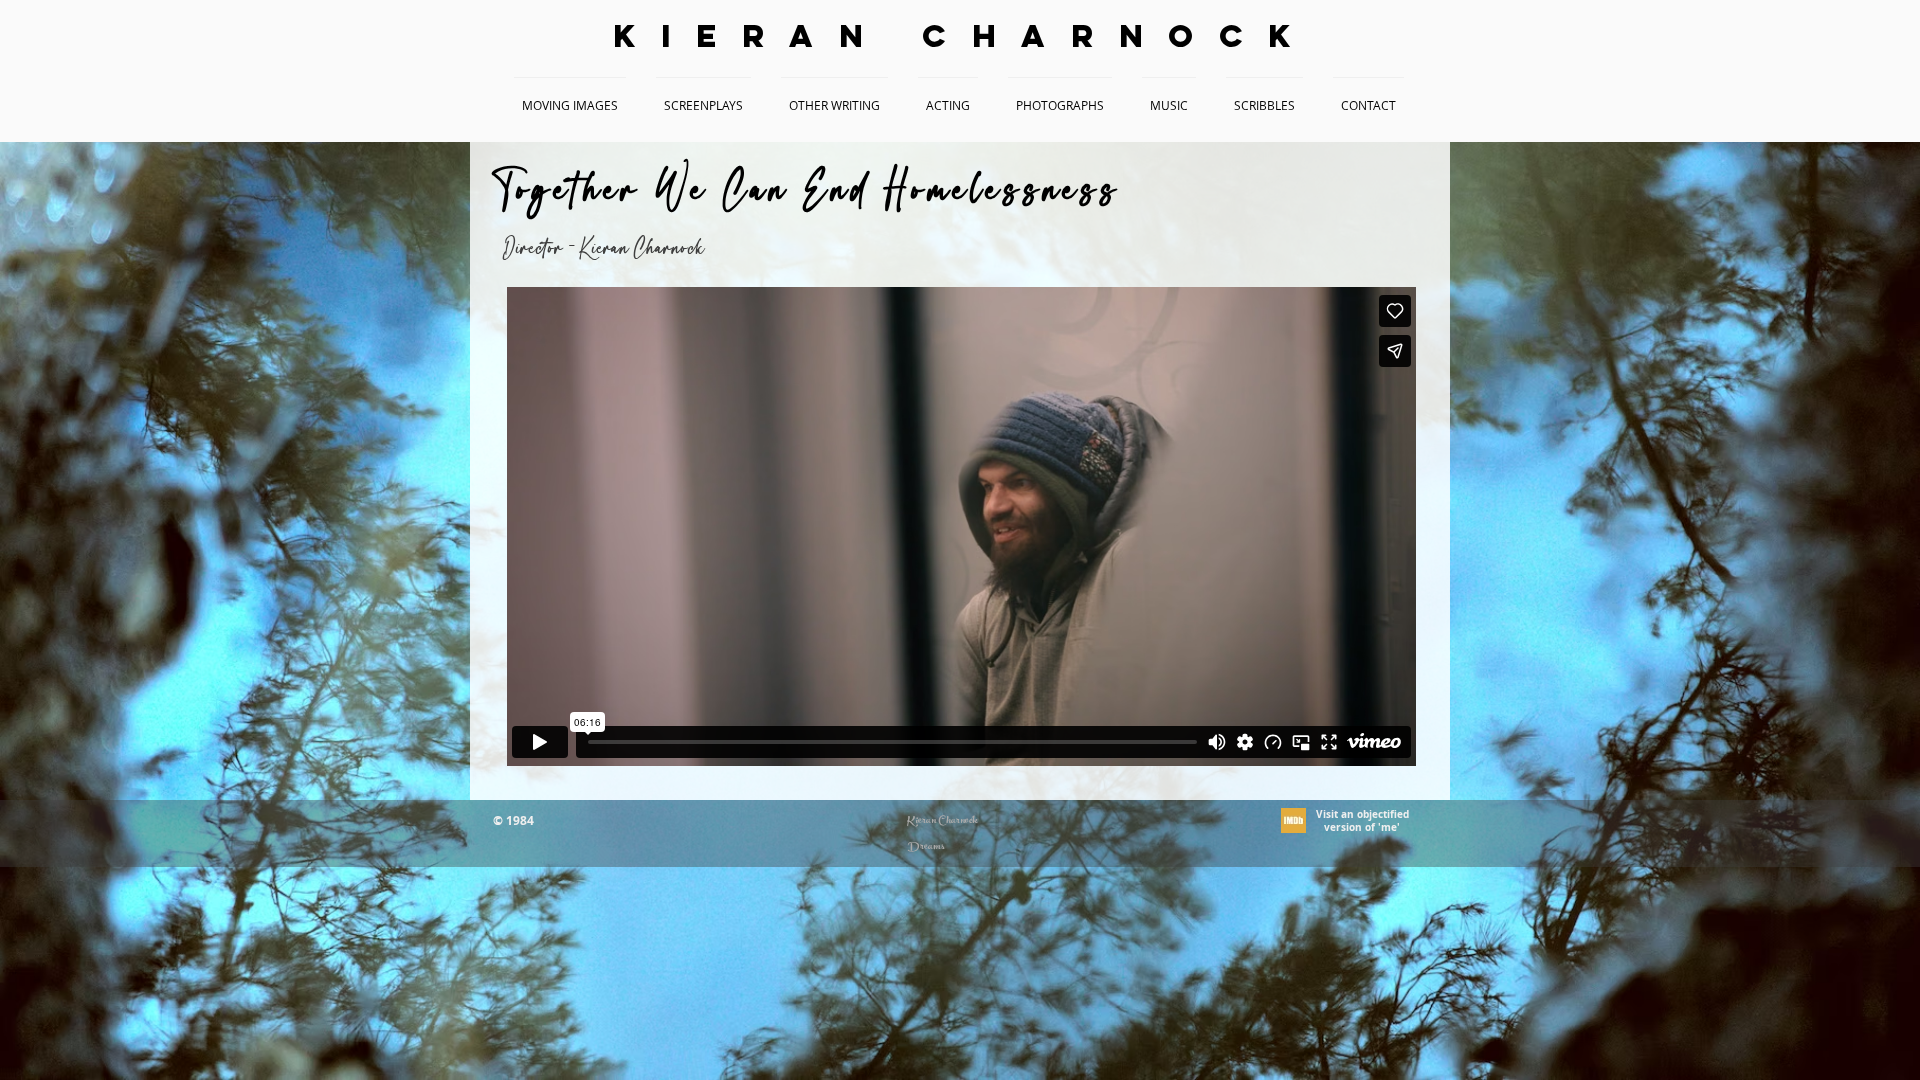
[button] (570, 96)
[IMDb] (1293, 820)
